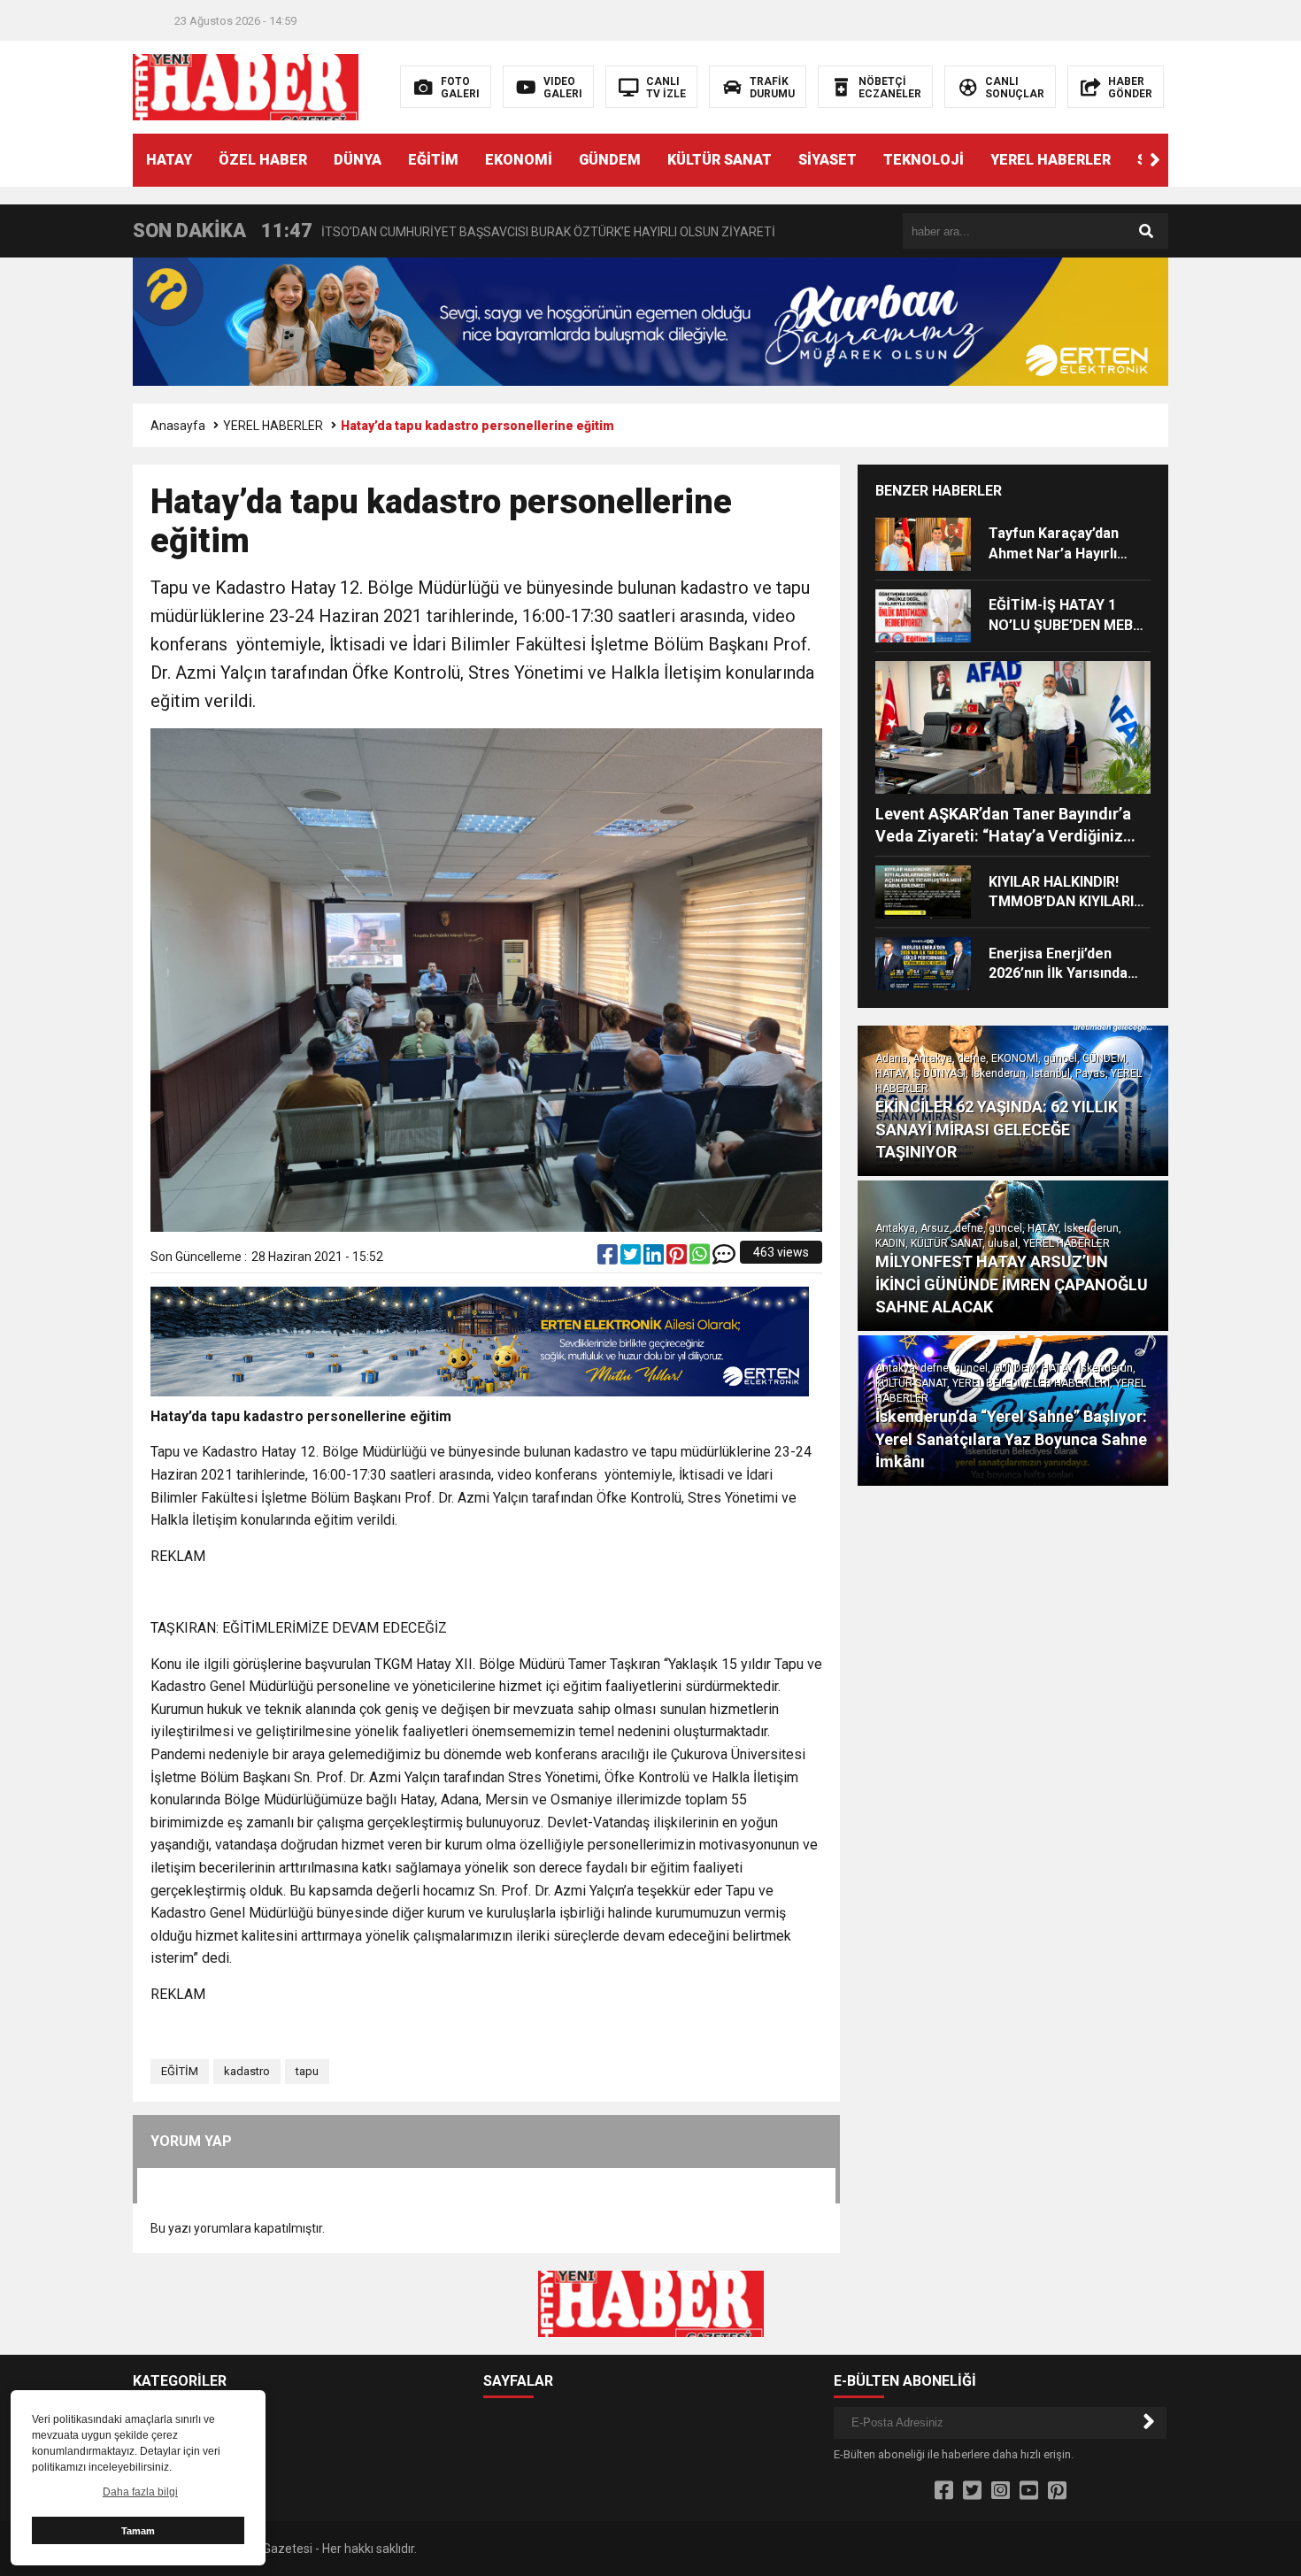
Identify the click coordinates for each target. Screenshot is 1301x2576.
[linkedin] (655, 1258)
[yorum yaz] (724, 1258)
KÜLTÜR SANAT (720, 160)
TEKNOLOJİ (924, 160)
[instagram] (1001, 2491)
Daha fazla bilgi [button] (140, 2492)
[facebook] (609, 1258)
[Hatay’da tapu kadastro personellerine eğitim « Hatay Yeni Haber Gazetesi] (246, 86)
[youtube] (1029, 2491)
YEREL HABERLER (1051, 160)
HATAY (169, 160)
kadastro (247, 2071)
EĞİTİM (433, 160)
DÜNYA (358, 160)
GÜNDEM (610, 160)
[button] (1155, 160)
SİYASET (828, 160)
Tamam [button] (138, 2531)
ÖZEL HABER (263, 160)
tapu (307, 2071)
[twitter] (632, 1258)
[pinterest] (678, 1258)
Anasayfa (178, 426)
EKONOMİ (519, 160)
